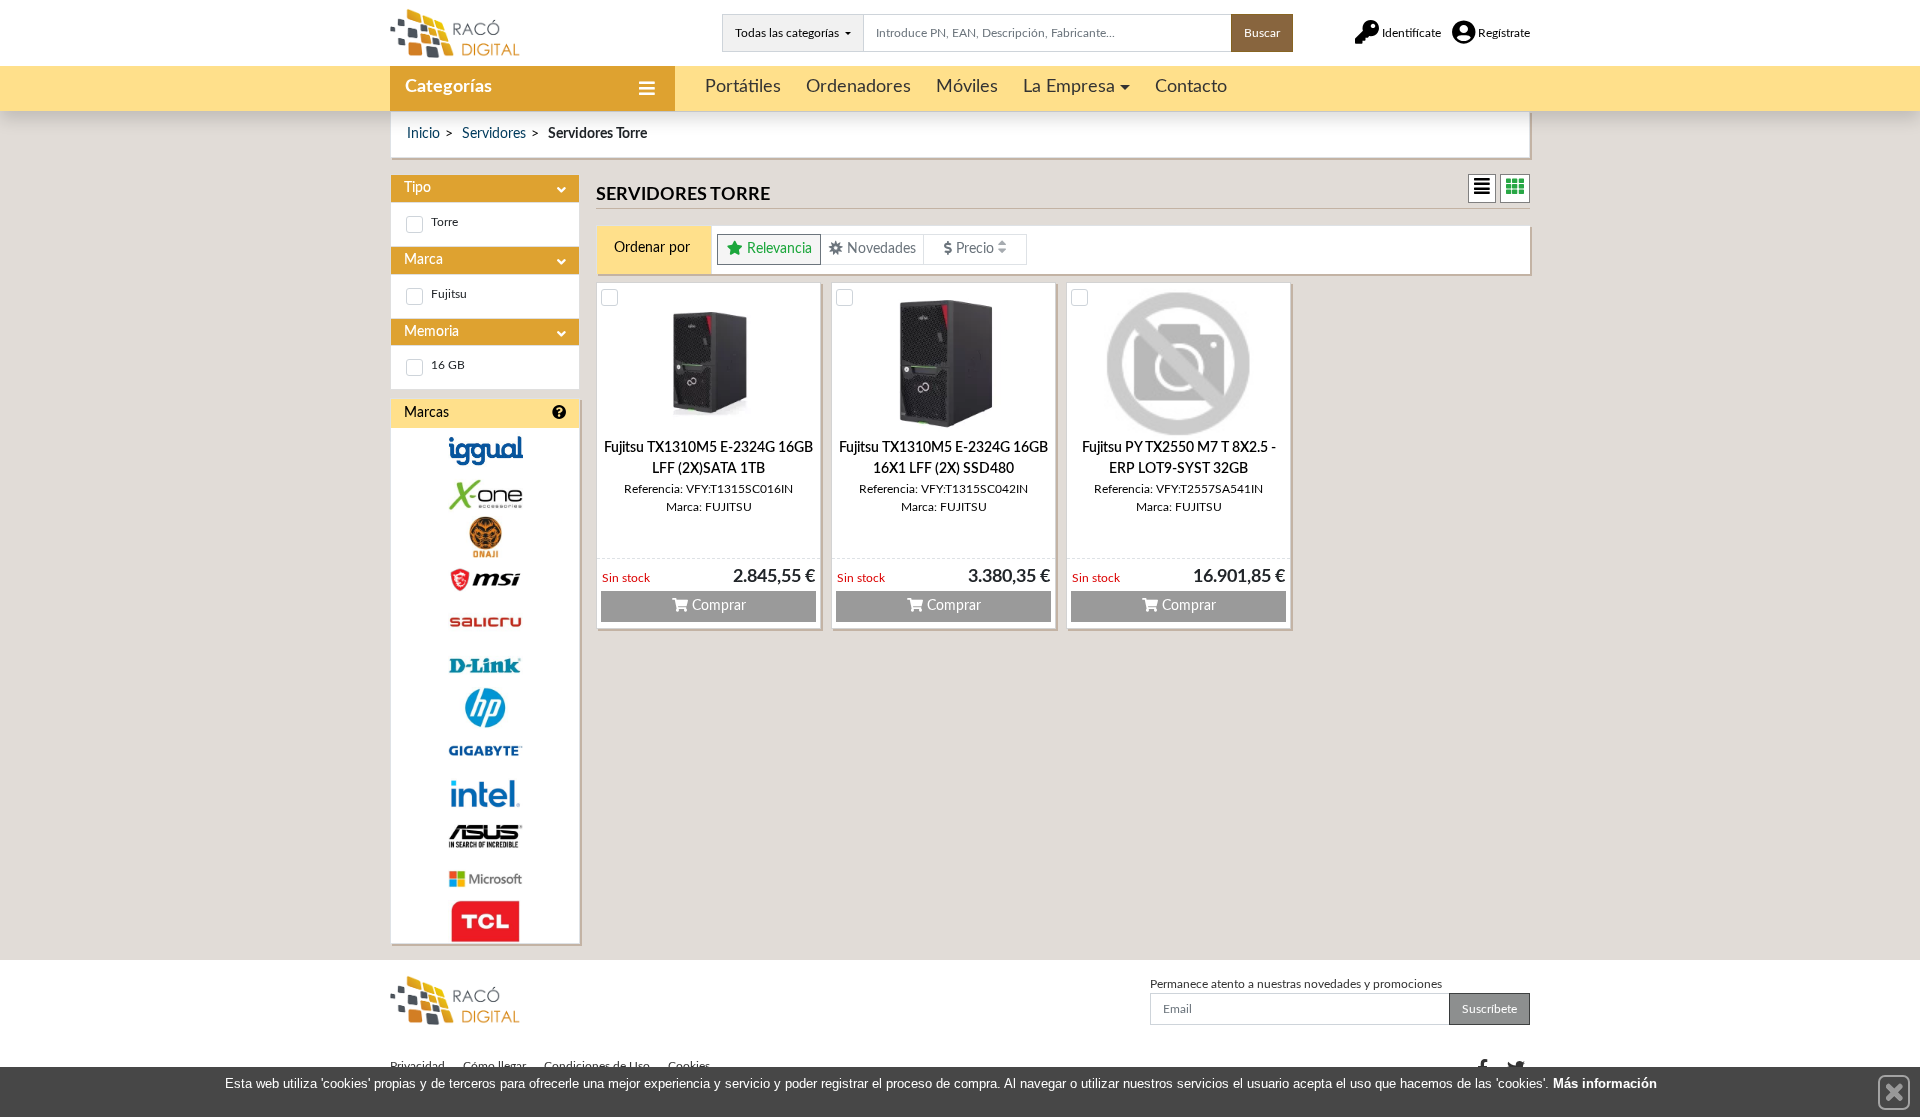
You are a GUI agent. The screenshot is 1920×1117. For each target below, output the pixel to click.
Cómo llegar (494, 1066)
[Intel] (485, 793)
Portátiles (743, 87)
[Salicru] (485, 622)
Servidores (494, 134)
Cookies (689, 1066)
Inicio (423, 134)
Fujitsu (449, 294)
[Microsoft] (485, 879)
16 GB (448, 365)
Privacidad (417, 1066)
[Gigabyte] (485, 750)
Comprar (717, 606)
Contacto (1191, 87)
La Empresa (1069, 87)
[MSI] (485, 579)
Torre (444, 222)
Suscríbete (1489, 1009)
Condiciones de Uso (597, 1066)
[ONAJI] (485, 537)
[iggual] (485, 450)
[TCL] (485, 921)
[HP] (485, 708)
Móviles (967, 87)
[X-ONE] (485, 494)
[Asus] (485, 836)
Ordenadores (858, 87)
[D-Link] (485, 665)
